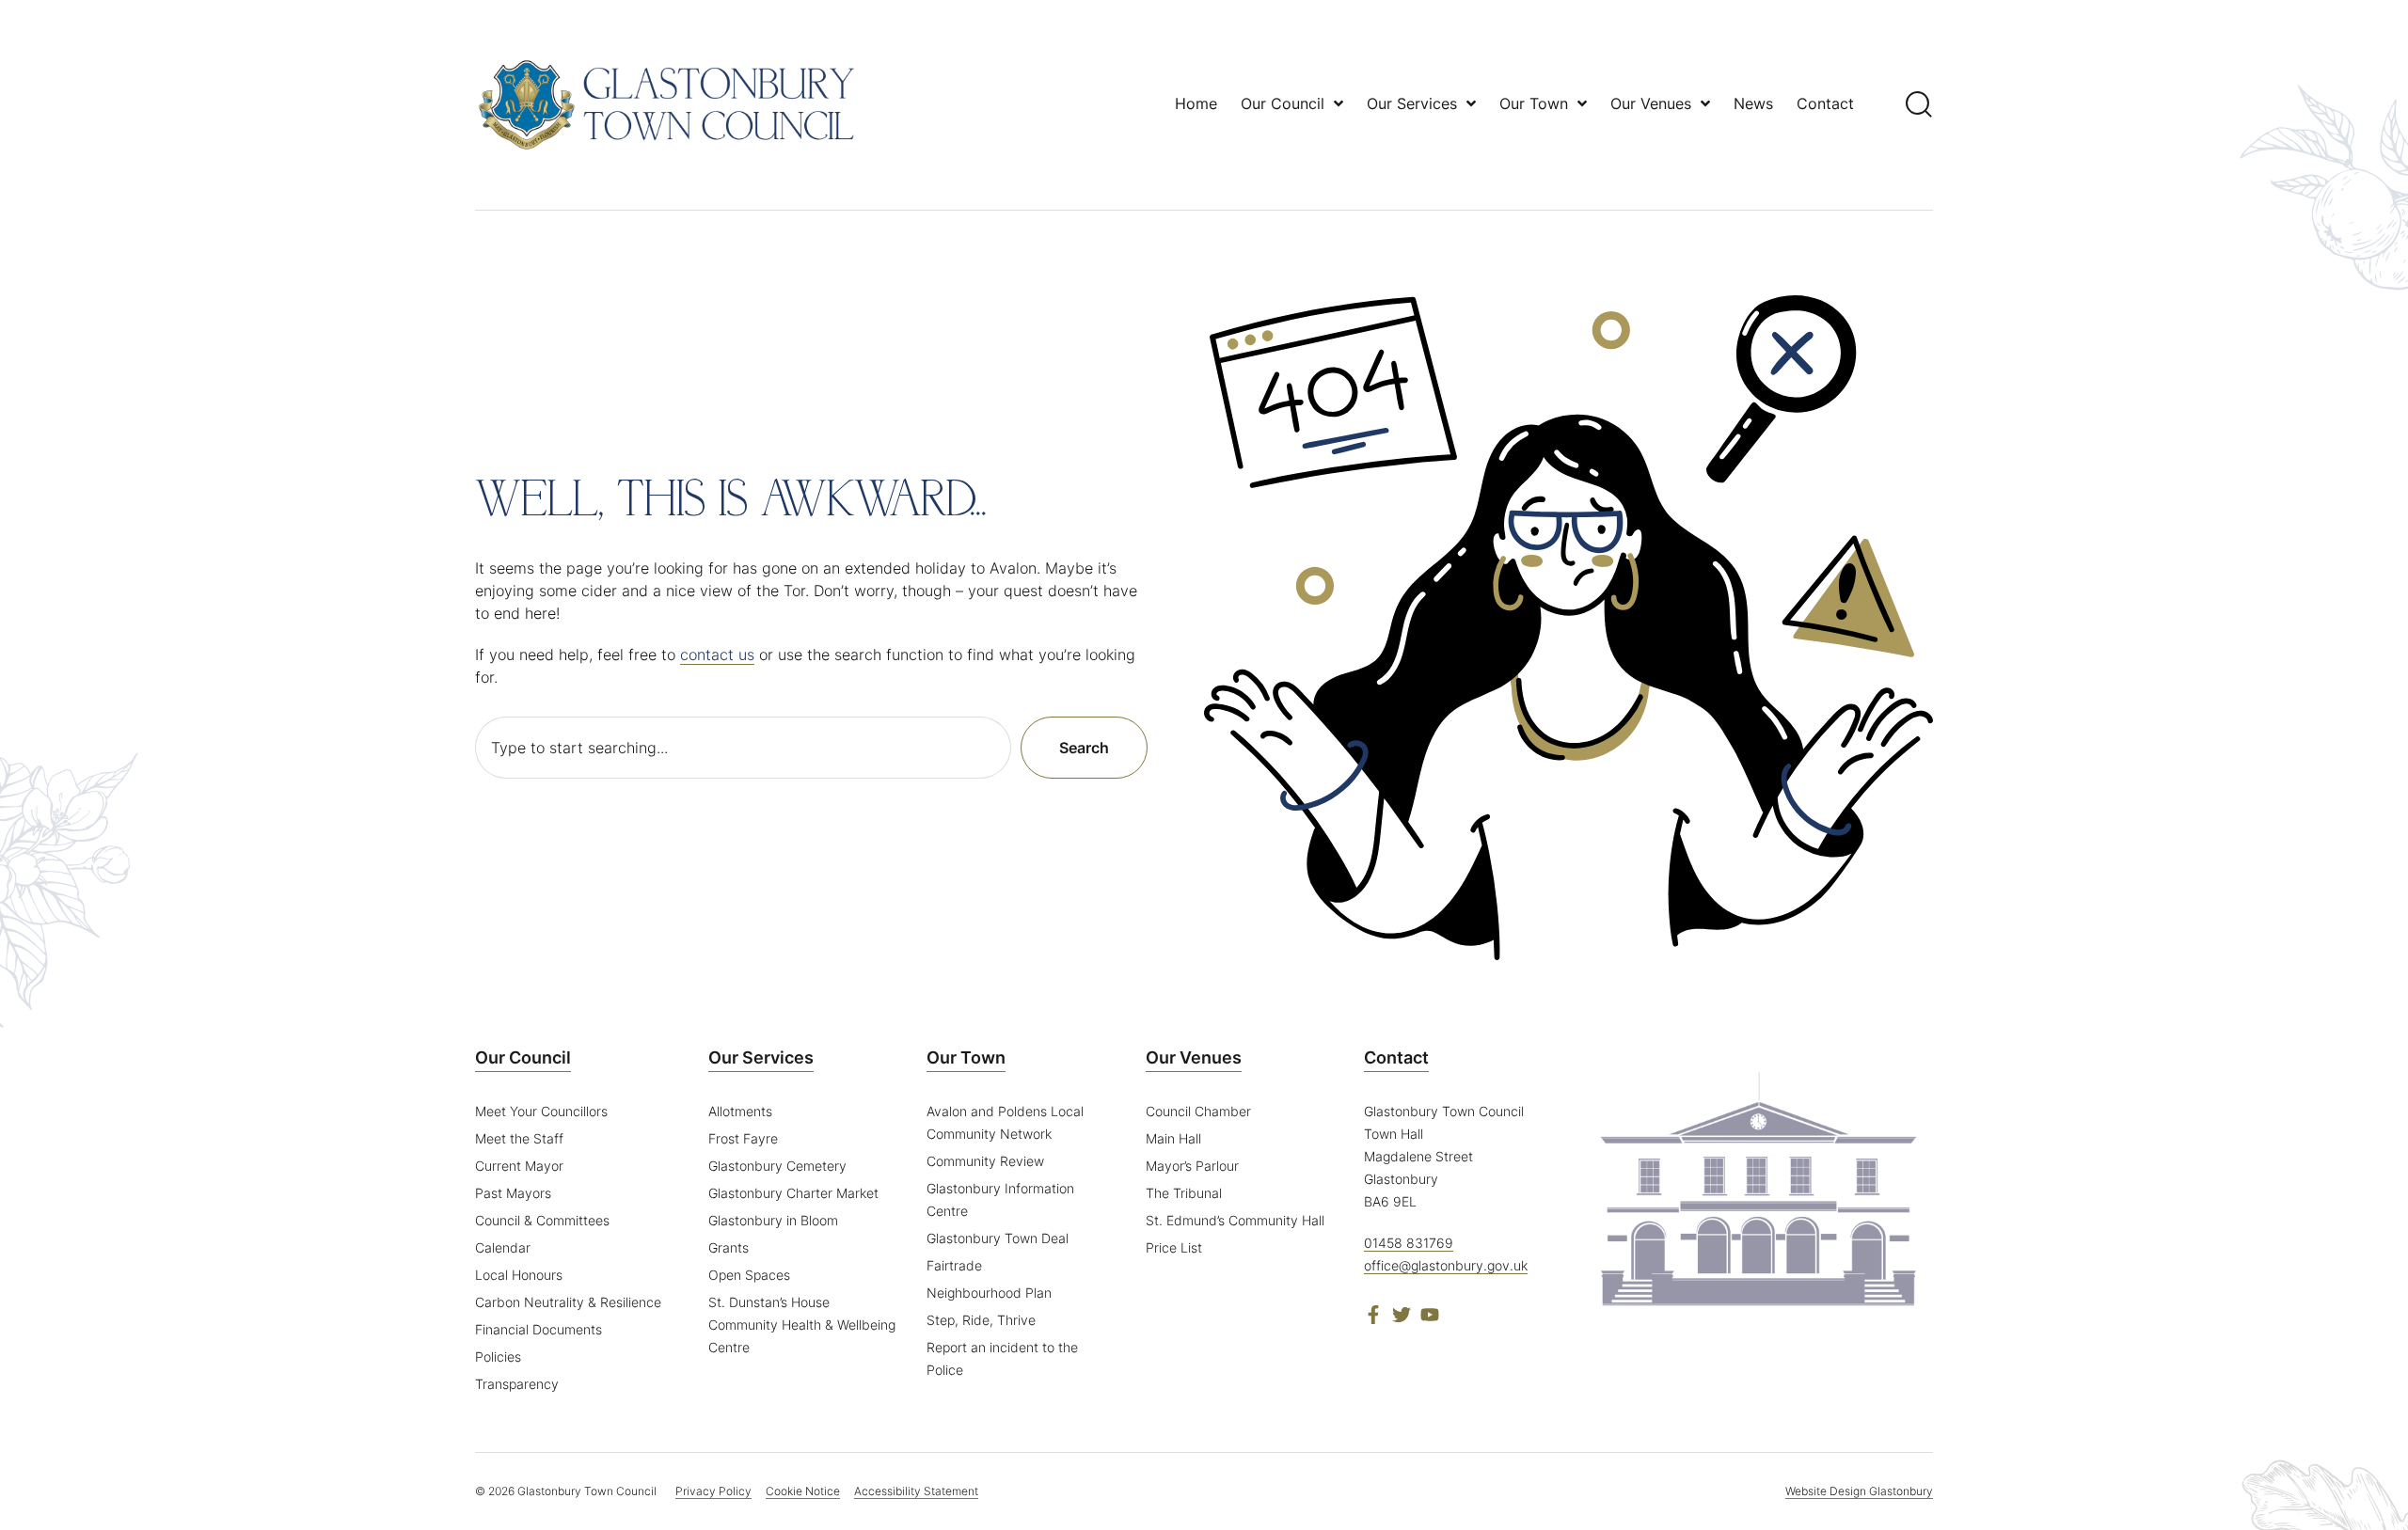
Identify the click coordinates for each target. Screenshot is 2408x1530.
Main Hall (1173, 1138)
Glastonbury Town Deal (998, 1238)
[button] (1919, 104)
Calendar (503, 1247)
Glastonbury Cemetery (777, 1166)
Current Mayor (519, 1166)
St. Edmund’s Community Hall (1235, 1220)
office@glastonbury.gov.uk (1446, 1265)
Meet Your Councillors (541, 1111)
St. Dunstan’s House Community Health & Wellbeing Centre (802, 1325)
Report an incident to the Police (1002, 1358)
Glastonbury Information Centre (1000, 1199)
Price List (1174, 1247)
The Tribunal (1184, 1193)
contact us (717, 655)
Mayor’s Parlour (1192, 1166)
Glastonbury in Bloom (773, 1220)
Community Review (985, 1161)
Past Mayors (513, 1193)
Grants (729, 1247)
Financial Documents (539, 1329)
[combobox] (743, 748)
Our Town (966, 1057)
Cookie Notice (803, 1491)
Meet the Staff (519, 1138)
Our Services (761, 1057)
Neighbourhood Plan (989, 1293)
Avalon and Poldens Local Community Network (1005, 1122)
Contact (1396, 1057)
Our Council (523, 1057)
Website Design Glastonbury (1859, 1491)
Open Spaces (749, 1275)
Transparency (517, 1384)
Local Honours (519, 1275)
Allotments (740, 1111)
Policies (498, 1356)
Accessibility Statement (916, 1491)
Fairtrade (954, 1265)
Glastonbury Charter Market (793, 1193)
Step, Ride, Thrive (981, 1320)
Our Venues (1194, 1057)
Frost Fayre (743, 1138)
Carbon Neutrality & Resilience (568, 1302)
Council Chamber (1198, 1111)
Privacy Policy (713, 1491)
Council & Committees (542, 1220)
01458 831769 (1409, 1243)
